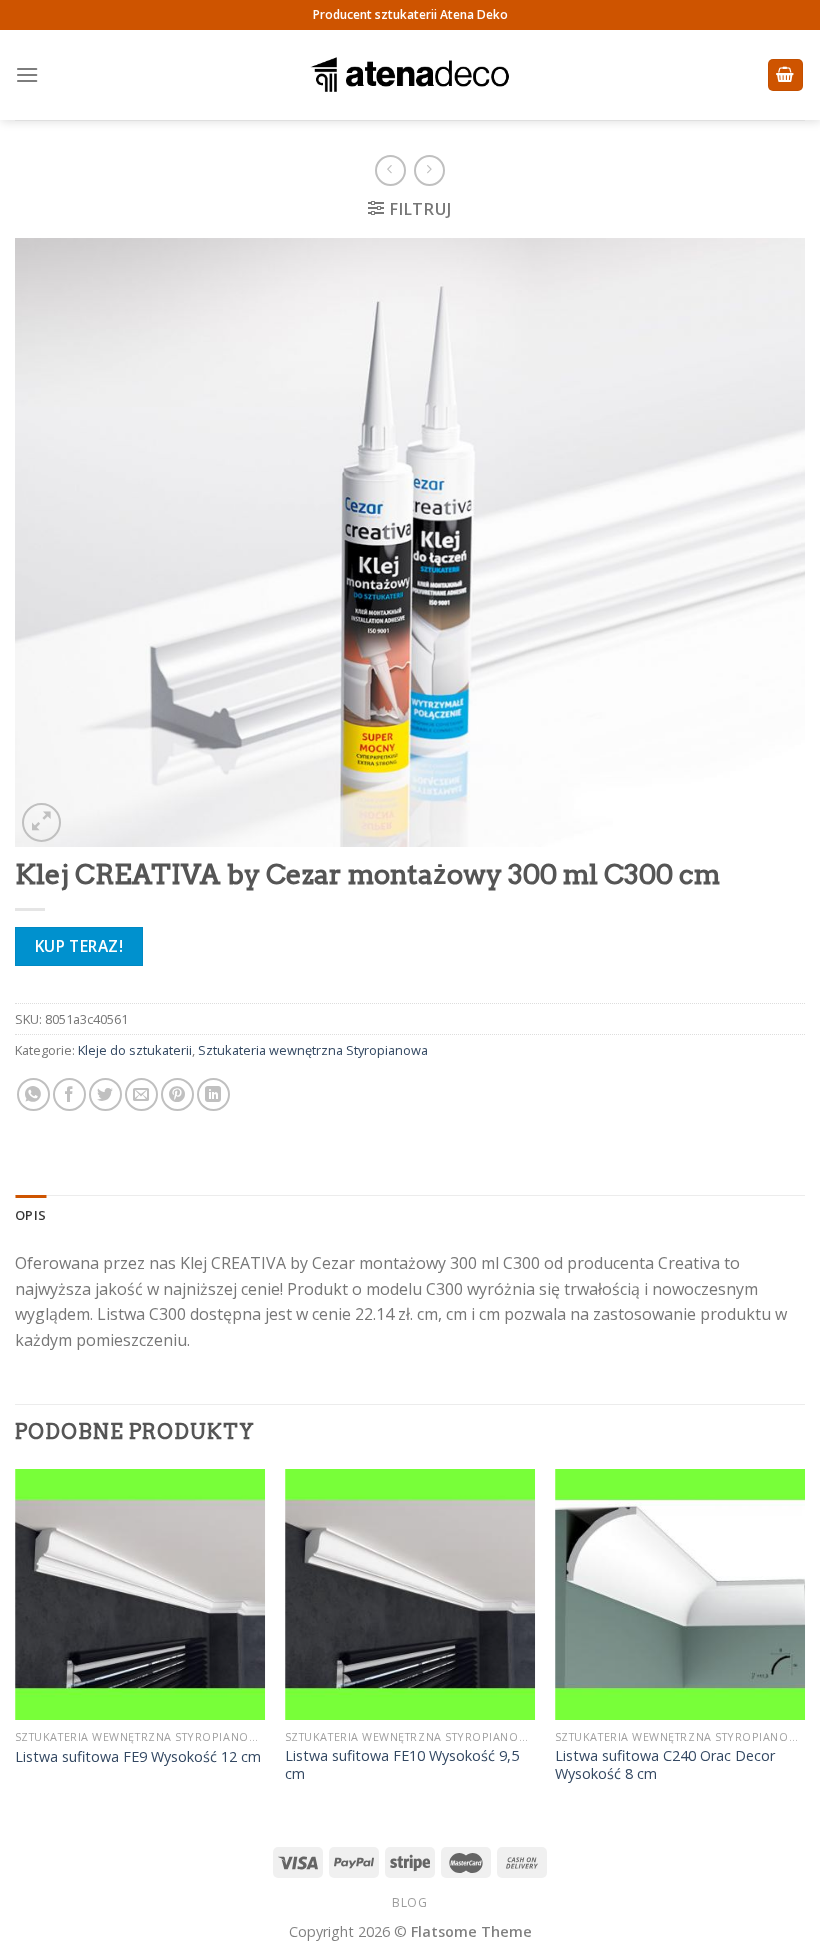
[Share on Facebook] (69, 1094)
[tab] (30, 1215)
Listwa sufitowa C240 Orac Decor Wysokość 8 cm (665, 1765)
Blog (409, 1902)
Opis (30, 1215)
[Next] (804, 1645)
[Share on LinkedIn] (213, 1094)
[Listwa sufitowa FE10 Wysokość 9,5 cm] (410, 1594)
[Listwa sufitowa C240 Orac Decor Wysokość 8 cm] (680, 1594)
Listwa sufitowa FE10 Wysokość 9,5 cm (402, 1765)
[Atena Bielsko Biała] (410, 75)
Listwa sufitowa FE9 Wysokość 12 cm (138, 1757)
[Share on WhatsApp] (33, 1094)
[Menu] (27, 74)
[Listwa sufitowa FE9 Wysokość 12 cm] (140, 1594)
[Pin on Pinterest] (177, 1094)
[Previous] (16, 1645)
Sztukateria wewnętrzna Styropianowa (313, 1050)
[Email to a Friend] (141, 1094)
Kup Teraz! (79, 946)
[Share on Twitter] (105, 1094)
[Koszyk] (786, 75)
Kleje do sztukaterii (135, 1050)
